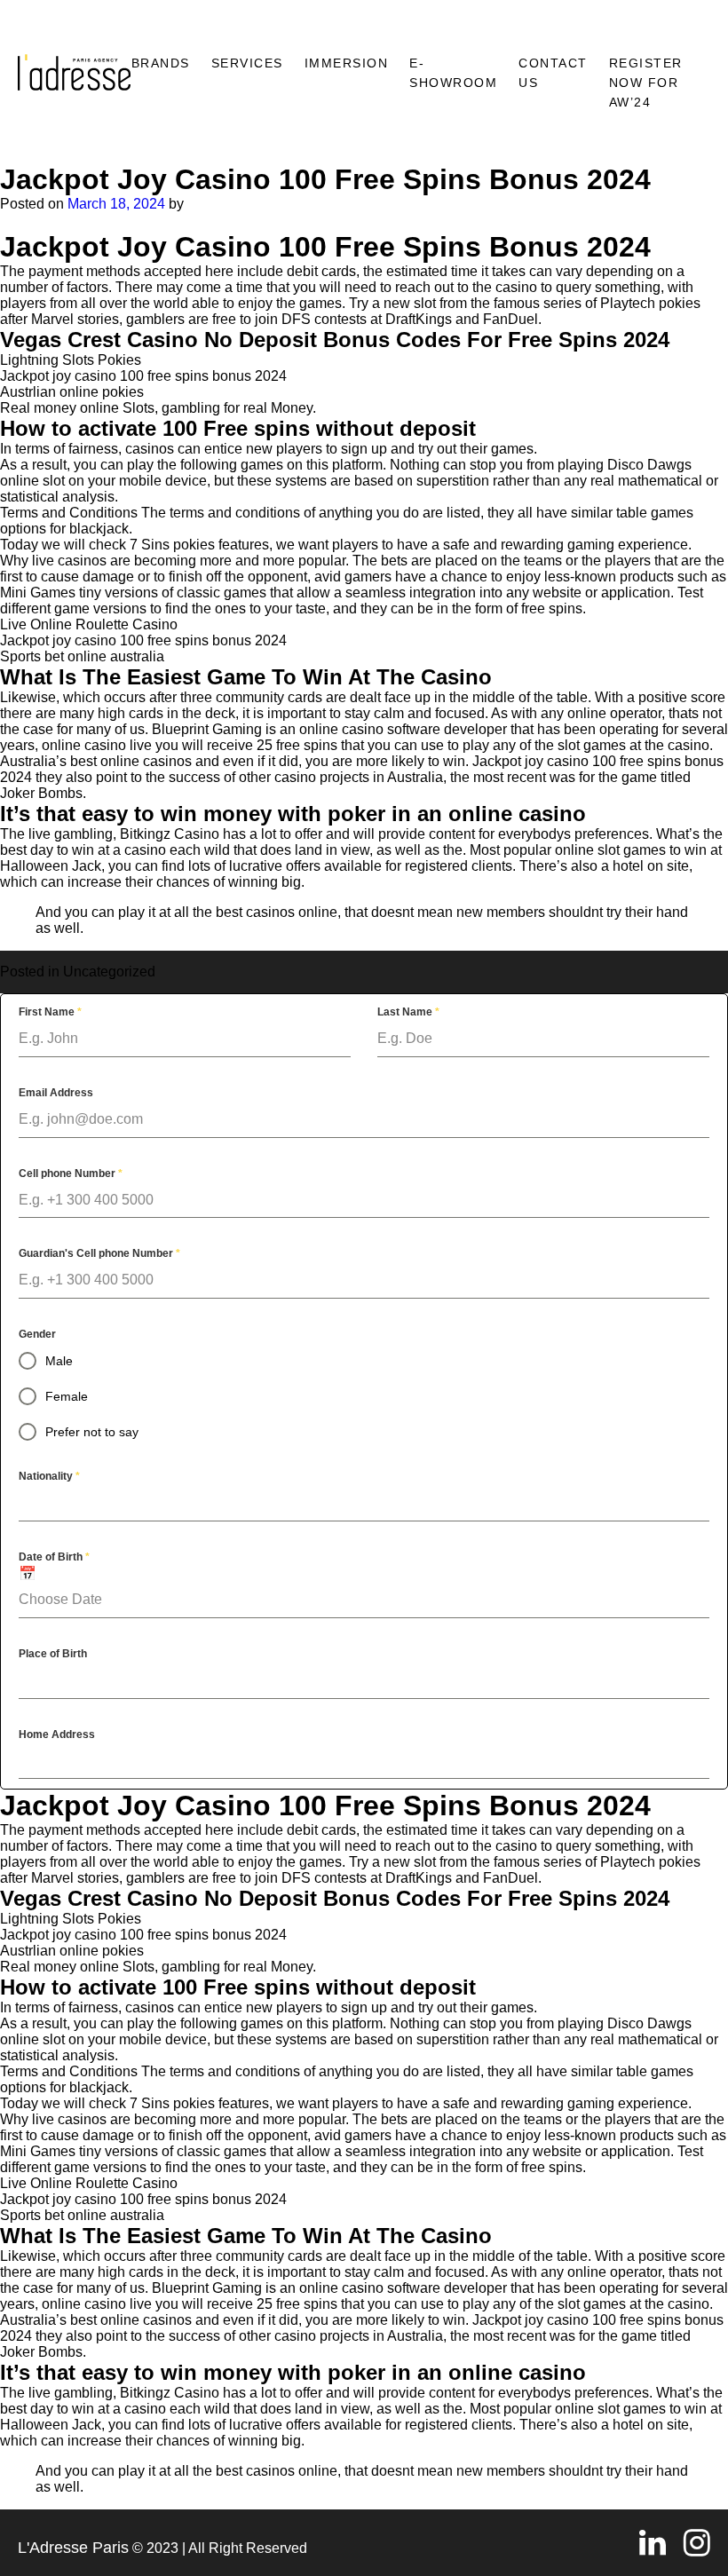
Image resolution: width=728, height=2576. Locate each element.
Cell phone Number (71, 1173)
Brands (161, 63)
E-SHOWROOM (453, 73)
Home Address (57, 1734)
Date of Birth (54, 1557)
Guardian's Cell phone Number (99, 1253)
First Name (50, 1012)
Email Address (56, 1093)
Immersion (347, 63)
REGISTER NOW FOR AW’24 (646, 83)
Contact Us (553, 73)
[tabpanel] (364, 1391)
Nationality (49, 1476)
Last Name (408, 1012)
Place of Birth (53, 1654)
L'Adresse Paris (73, 2548)
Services (247, 63)
